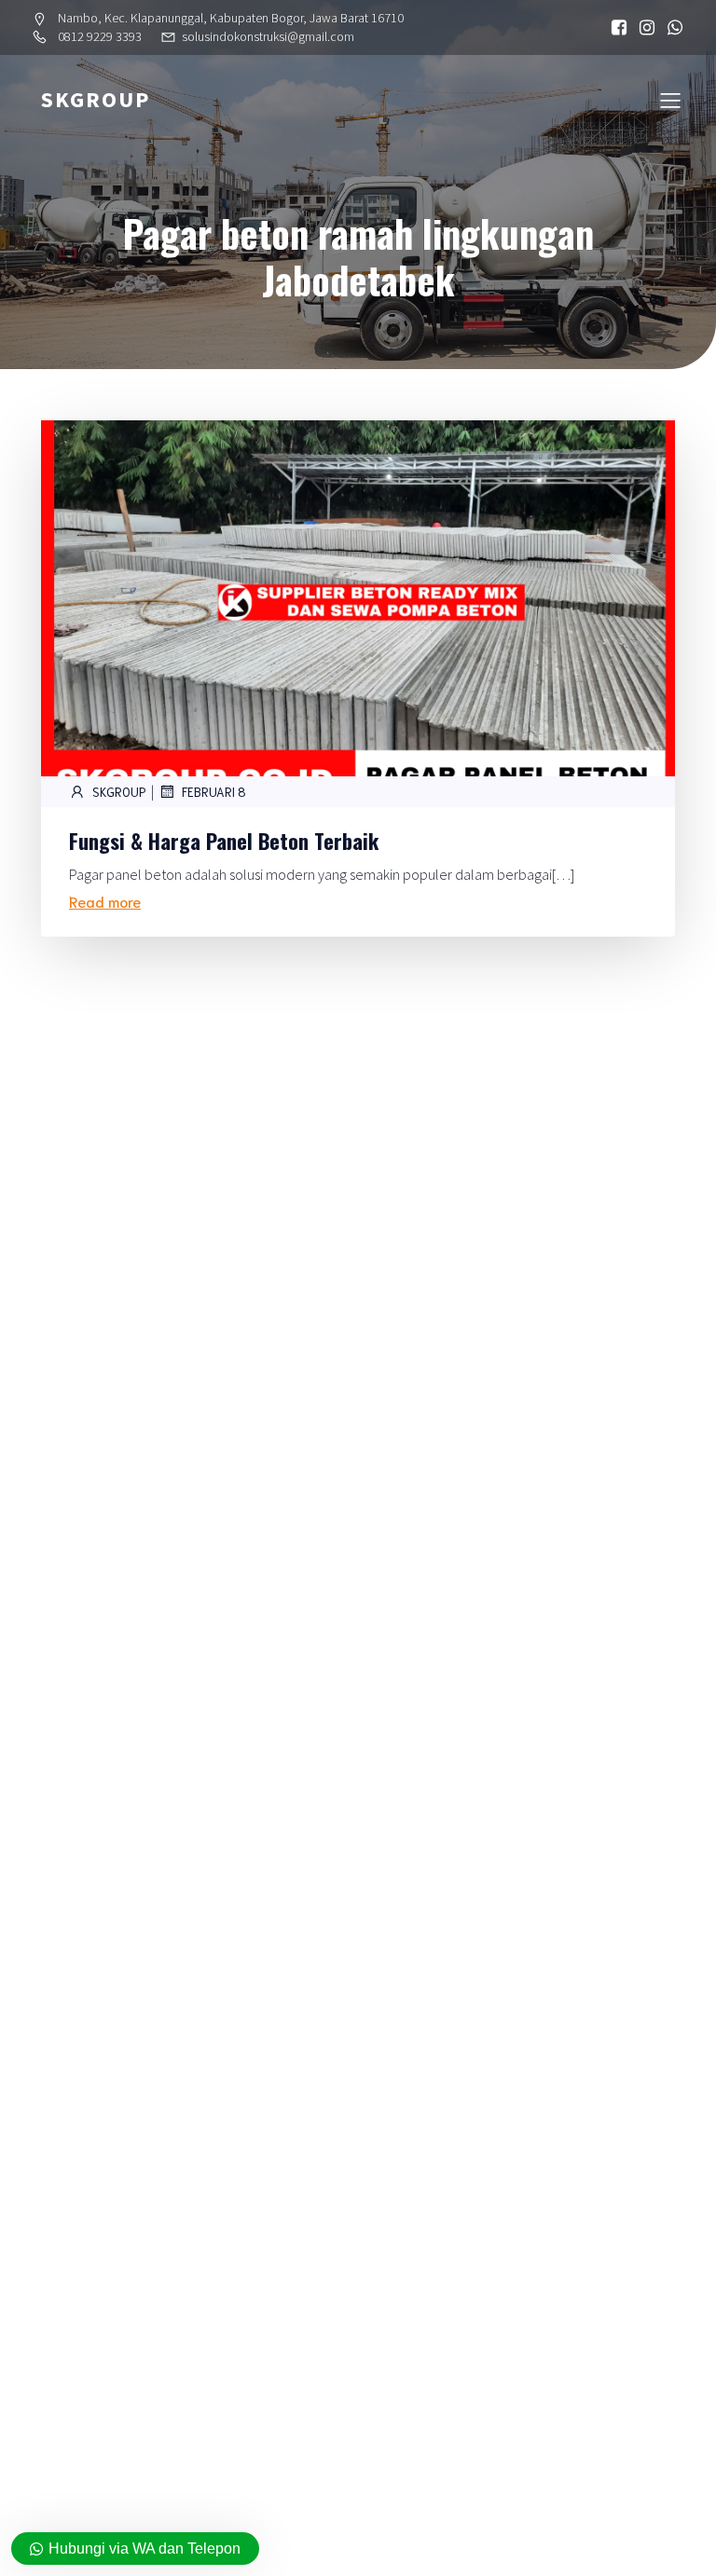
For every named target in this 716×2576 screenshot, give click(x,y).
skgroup (119, 792)
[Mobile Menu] (670, 100)
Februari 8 (214, 792)
